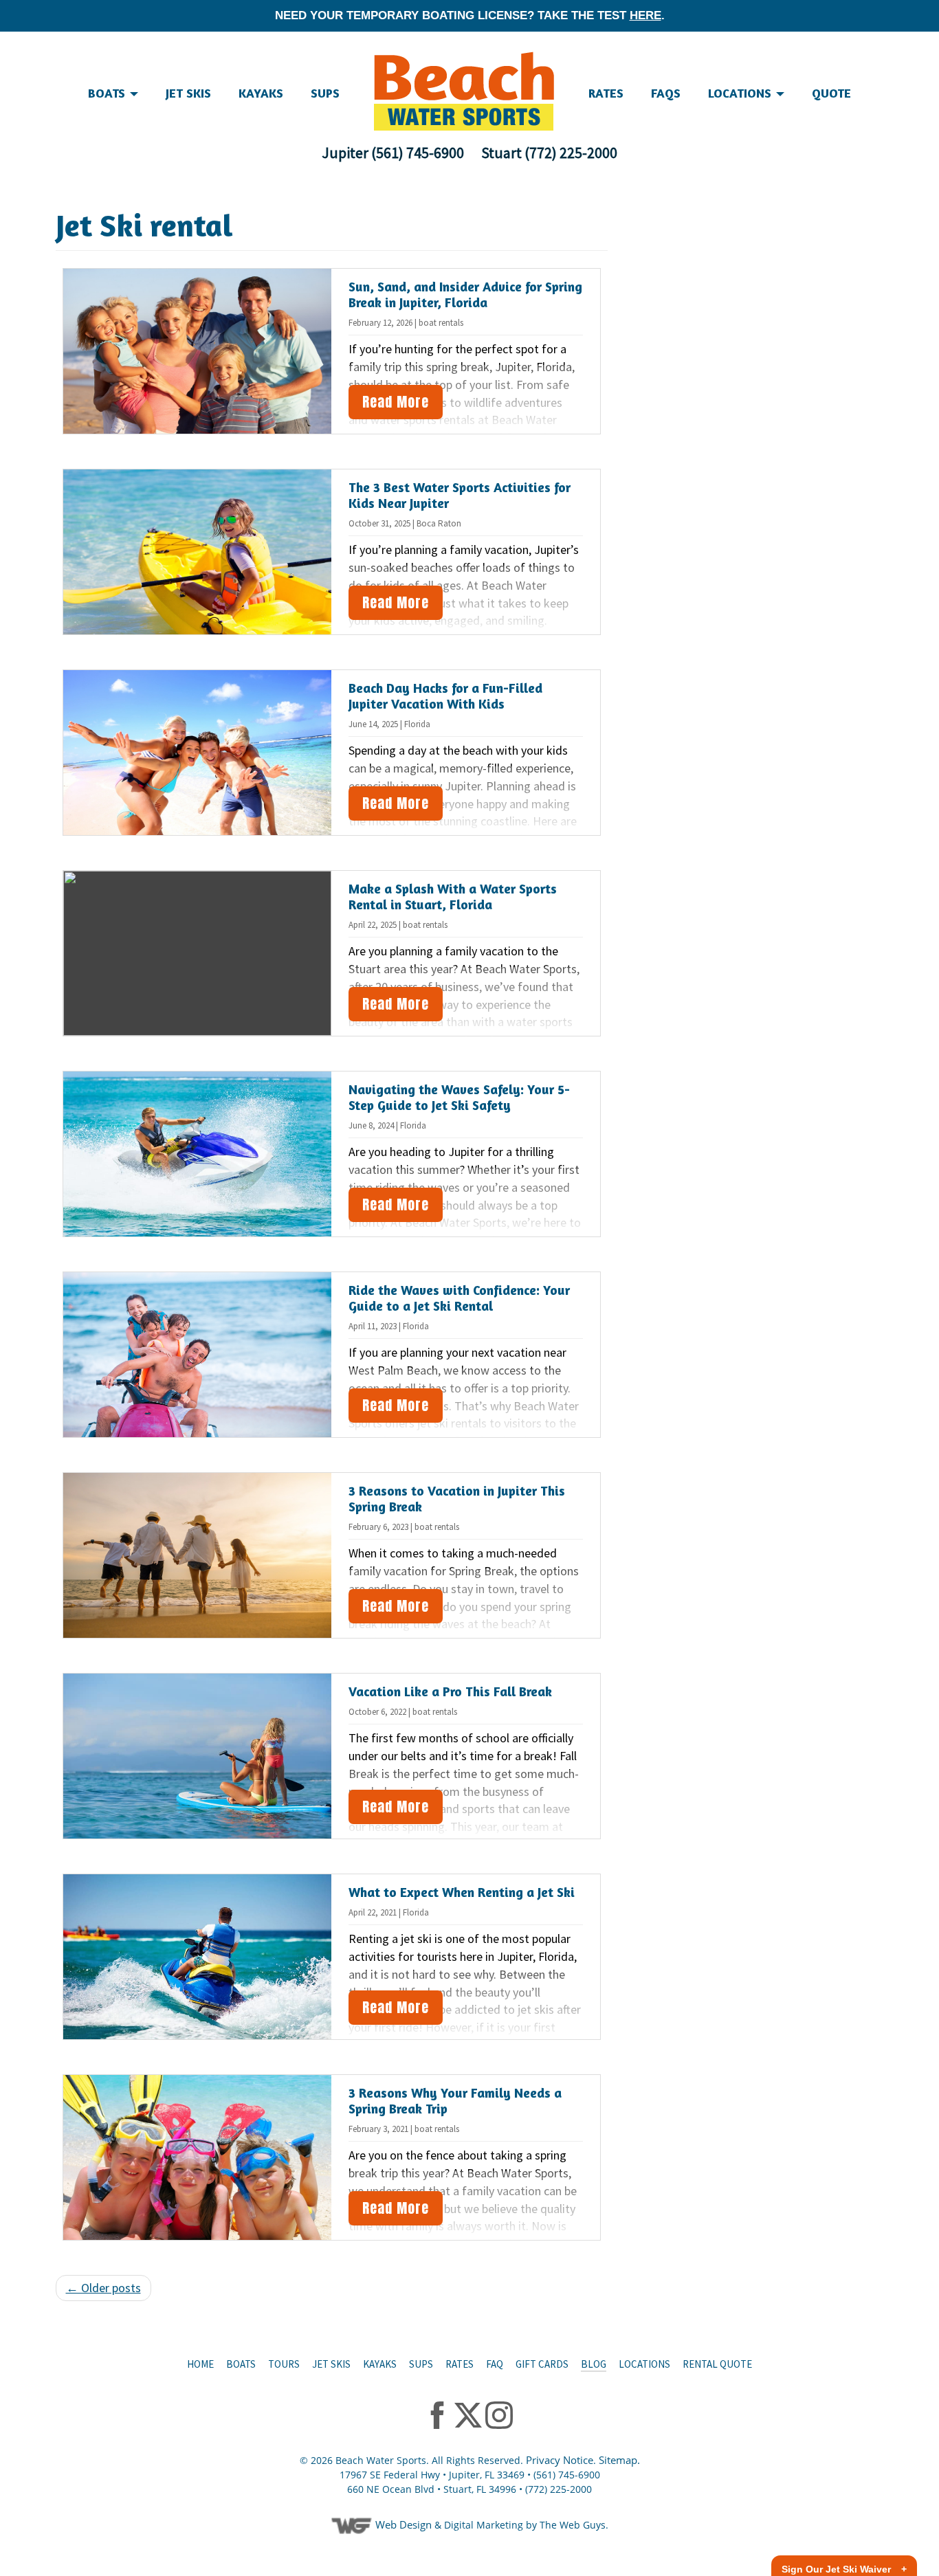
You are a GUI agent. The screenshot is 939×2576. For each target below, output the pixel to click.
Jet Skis (331, 2364)
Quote (831, 93)
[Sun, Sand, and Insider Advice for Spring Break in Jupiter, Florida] (198, 351)
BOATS (108, 93)
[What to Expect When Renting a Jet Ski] (198, 1957)
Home (200, 2364)
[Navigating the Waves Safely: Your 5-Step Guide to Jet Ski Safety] (198, 1154)
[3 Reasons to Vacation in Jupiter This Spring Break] (198, 1555)
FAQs (666, 93)
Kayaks (261, 93)
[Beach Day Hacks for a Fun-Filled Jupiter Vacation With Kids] (198, 753)
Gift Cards (542, 2364)
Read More (396, 402)
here (645, 15)
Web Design (404, 2524)
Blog (594, 2364)
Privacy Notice (560, 2460)
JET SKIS (188, 93)
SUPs (325, 93)
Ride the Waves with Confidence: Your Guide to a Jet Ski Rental (459, 1298)
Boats (241, 2364)
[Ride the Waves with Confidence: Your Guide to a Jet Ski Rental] (198, 1355)
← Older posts (103, 2288)
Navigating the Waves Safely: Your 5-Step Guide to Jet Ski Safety (459, 1097)
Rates (606, 93)
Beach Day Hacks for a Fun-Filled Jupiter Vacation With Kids (445, 696)
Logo (464, 91)
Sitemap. (619, 2460)
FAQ (495, 2364)
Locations (741, 93)
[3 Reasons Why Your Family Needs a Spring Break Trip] (198, 2157)
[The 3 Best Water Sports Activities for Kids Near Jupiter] (198, 552)
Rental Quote (717, 2364)
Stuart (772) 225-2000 (549, 153)
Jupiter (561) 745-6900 (393, 153)
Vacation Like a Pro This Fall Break (450, 1691)
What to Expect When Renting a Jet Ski (462, 1892)
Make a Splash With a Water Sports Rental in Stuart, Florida (453, 896)
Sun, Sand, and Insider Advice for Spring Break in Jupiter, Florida (465, 294)
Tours (284, 2364)
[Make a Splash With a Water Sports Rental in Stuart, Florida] (198, 953)
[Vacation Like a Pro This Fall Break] (198, 1756)
